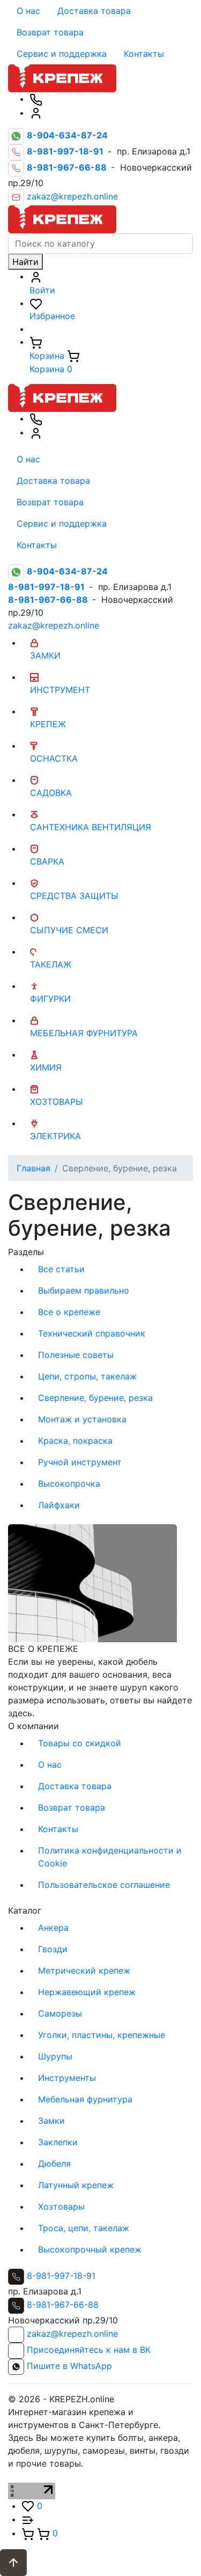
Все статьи (61, 1269)
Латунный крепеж (76, 2185)
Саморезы (60, 2013)
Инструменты (67, 2078)
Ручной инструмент (80, 1462)
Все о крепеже (69, 1312)
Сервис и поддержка (62, 54)
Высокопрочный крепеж (90, 2249)
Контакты (144, 54)
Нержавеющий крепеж (87, 1992)
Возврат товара (50, 32)
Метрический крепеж (84, 1970)
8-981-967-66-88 (63, 2305)
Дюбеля (54, 2164)
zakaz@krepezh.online (72, 197)
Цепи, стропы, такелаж (87, 1376)
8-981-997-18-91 (61, 2276)
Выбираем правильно (84, 1290)
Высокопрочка (69, 1483)
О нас (28, 11)
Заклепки (58, 2142)
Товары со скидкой (80, 1743)
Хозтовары (61, 2206)
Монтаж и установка (82, 1419)
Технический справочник (92, 1333)
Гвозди (53, 1949)
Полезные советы (76, 1355)
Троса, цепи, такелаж (84, 2228)
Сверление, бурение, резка (95, 1398)
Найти (25, 262)
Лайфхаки (59, 1505)
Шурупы (55, 2056)
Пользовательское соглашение (104, 1885)
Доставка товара (94, 11)
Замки (51, 2121)
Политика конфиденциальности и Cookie (110, 1857)
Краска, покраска (75, 1441)
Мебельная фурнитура (85, 2099)
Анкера (53, 1928)
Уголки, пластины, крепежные (102, 2035)
